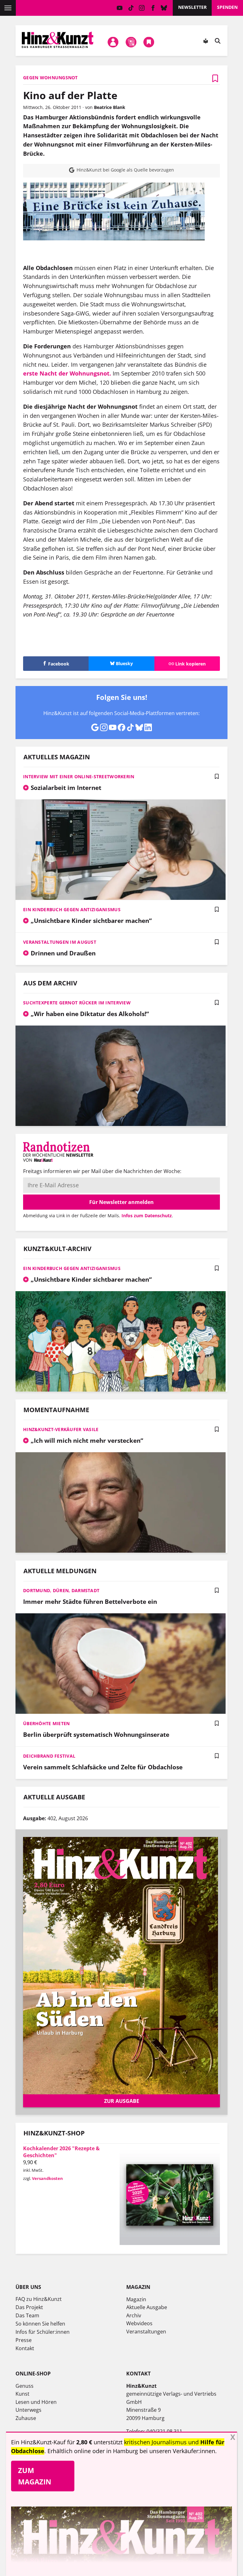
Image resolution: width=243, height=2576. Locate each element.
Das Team (27, 2315)
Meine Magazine (131, 42)
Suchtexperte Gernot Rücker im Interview (77, 1003)
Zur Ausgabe (122, 2101)
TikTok (131, 8)
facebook (153, 8)
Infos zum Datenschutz (147, 1216)
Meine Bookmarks (149, 42)
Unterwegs (28, 2410)
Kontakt (25, 2348)
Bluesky (164, 8)
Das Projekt (29, 2307)
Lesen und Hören (36, 2402)
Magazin (136, 2299)
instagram (142, 8)
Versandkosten (47, 2178)
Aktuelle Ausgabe (147, 2307)
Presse (24, 2340)
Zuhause (26, 2418)
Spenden (227, 7)
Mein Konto (113, 42)
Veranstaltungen (146, 2332)
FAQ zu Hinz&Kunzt (39, 2299)
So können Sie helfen (40, 2324)
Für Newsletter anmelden (121, 1202)
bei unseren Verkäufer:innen (177, 2451)
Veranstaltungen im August (60, 942)
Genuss (25, 2386)
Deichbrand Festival (49, 1756)
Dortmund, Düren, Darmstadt (61, 1590)
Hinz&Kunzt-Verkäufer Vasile (61, 1429)
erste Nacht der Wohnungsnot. (67, 373)
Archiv (134, 2315)
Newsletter (192, 7)
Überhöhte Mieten (46, 1723)
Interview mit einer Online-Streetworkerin (79, 776)
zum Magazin (35, 2476)
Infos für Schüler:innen (43, 2332)
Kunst (22, 2394)
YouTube (120, 8)
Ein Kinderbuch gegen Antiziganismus (72, 909)
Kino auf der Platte (70, 95)
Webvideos (139, 2323)
